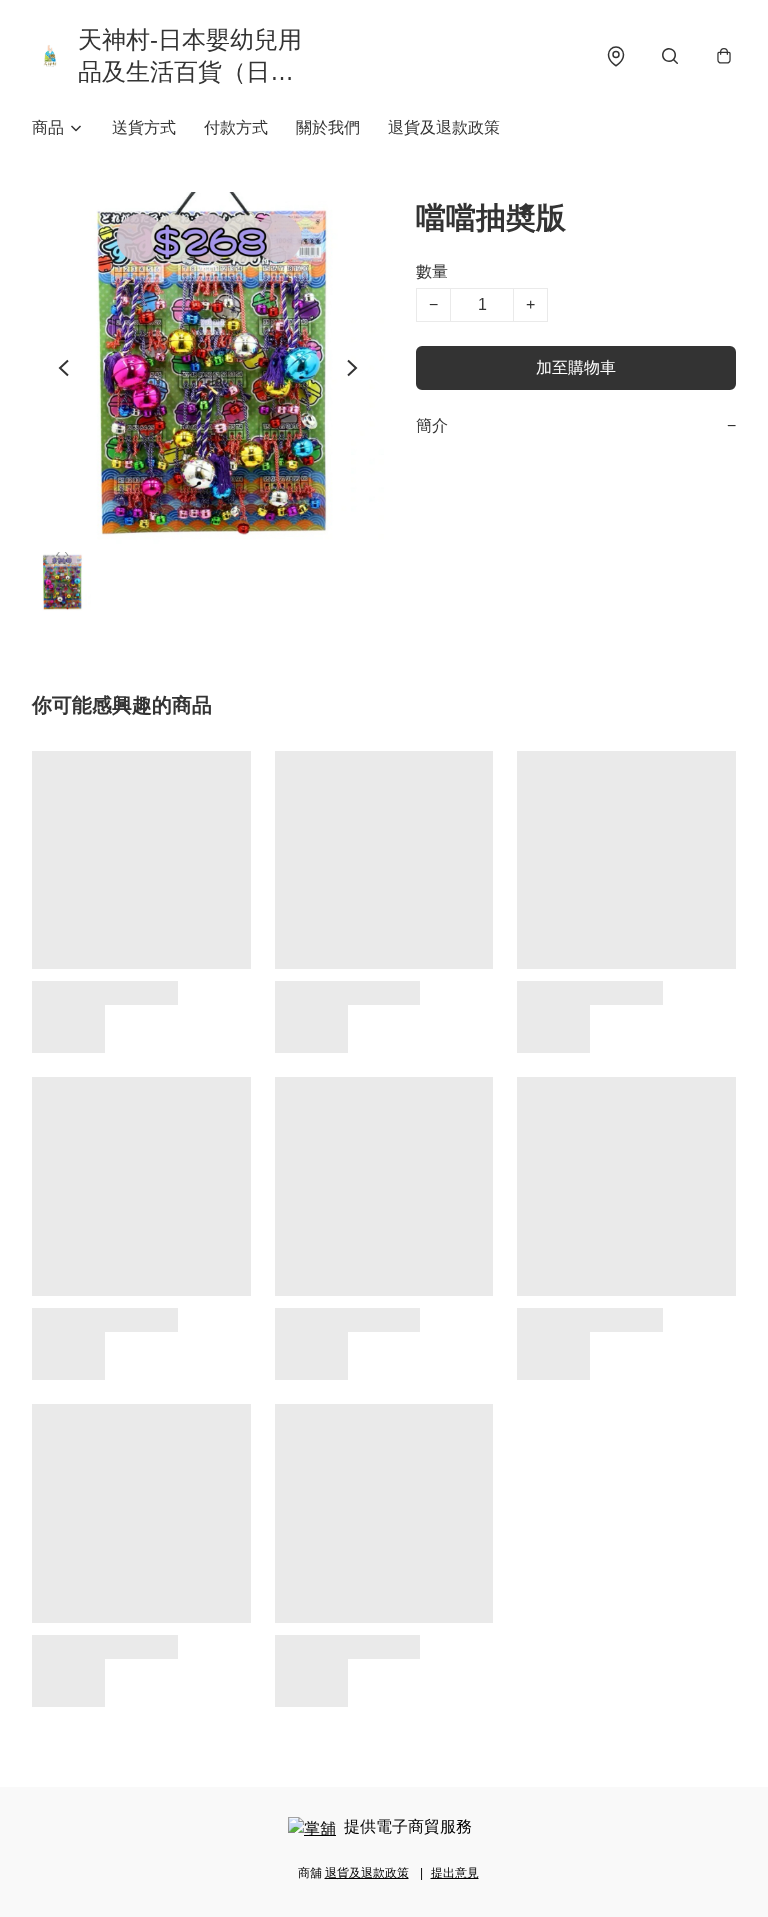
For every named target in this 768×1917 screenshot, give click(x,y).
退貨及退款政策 (444, 127)
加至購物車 (576, 367)
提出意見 (455, 1873)
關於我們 (328, 127)
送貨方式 (144, 127)
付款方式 (236, 127)
